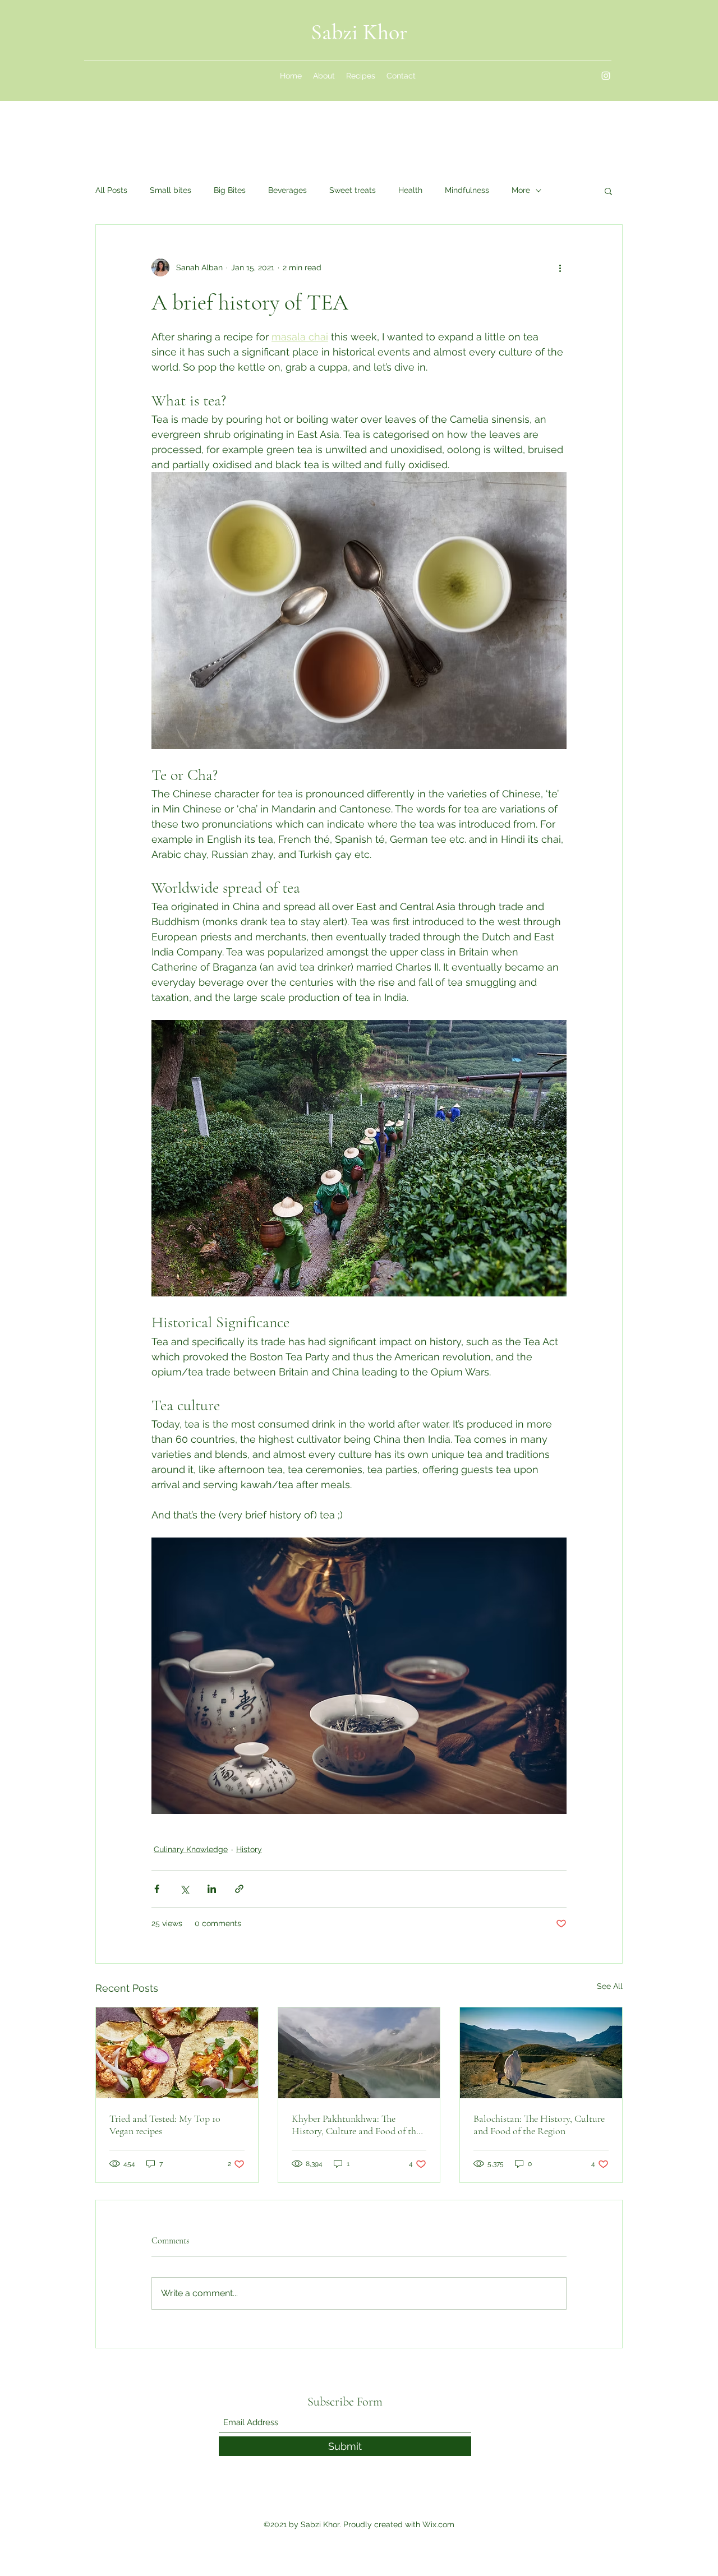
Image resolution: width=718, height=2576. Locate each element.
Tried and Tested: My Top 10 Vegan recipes (165, 2125)
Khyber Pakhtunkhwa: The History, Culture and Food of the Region (356, 2125)
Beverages (287, 190)
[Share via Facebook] (157, 1889)
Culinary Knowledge (191, 1849)
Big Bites (230, 190)
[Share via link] (239, 1889)
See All (610, 1986)
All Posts (111, 190)
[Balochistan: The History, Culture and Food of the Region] (541, 2053)
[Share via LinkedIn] (212, 1889)
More (521, 190)
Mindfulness (467, 190)
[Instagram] (606, 76)
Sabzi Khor (359, 32)
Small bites (171, 190)
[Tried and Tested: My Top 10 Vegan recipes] (177, 2053)
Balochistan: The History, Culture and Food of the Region (539, 2125)
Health (410, 190)
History (249, 1849)
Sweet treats (353, 190)
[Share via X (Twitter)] (184, 1889)
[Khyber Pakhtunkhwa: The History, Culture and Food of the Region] (359, 2053)
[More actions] (560, 267)
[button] (608, 191)
